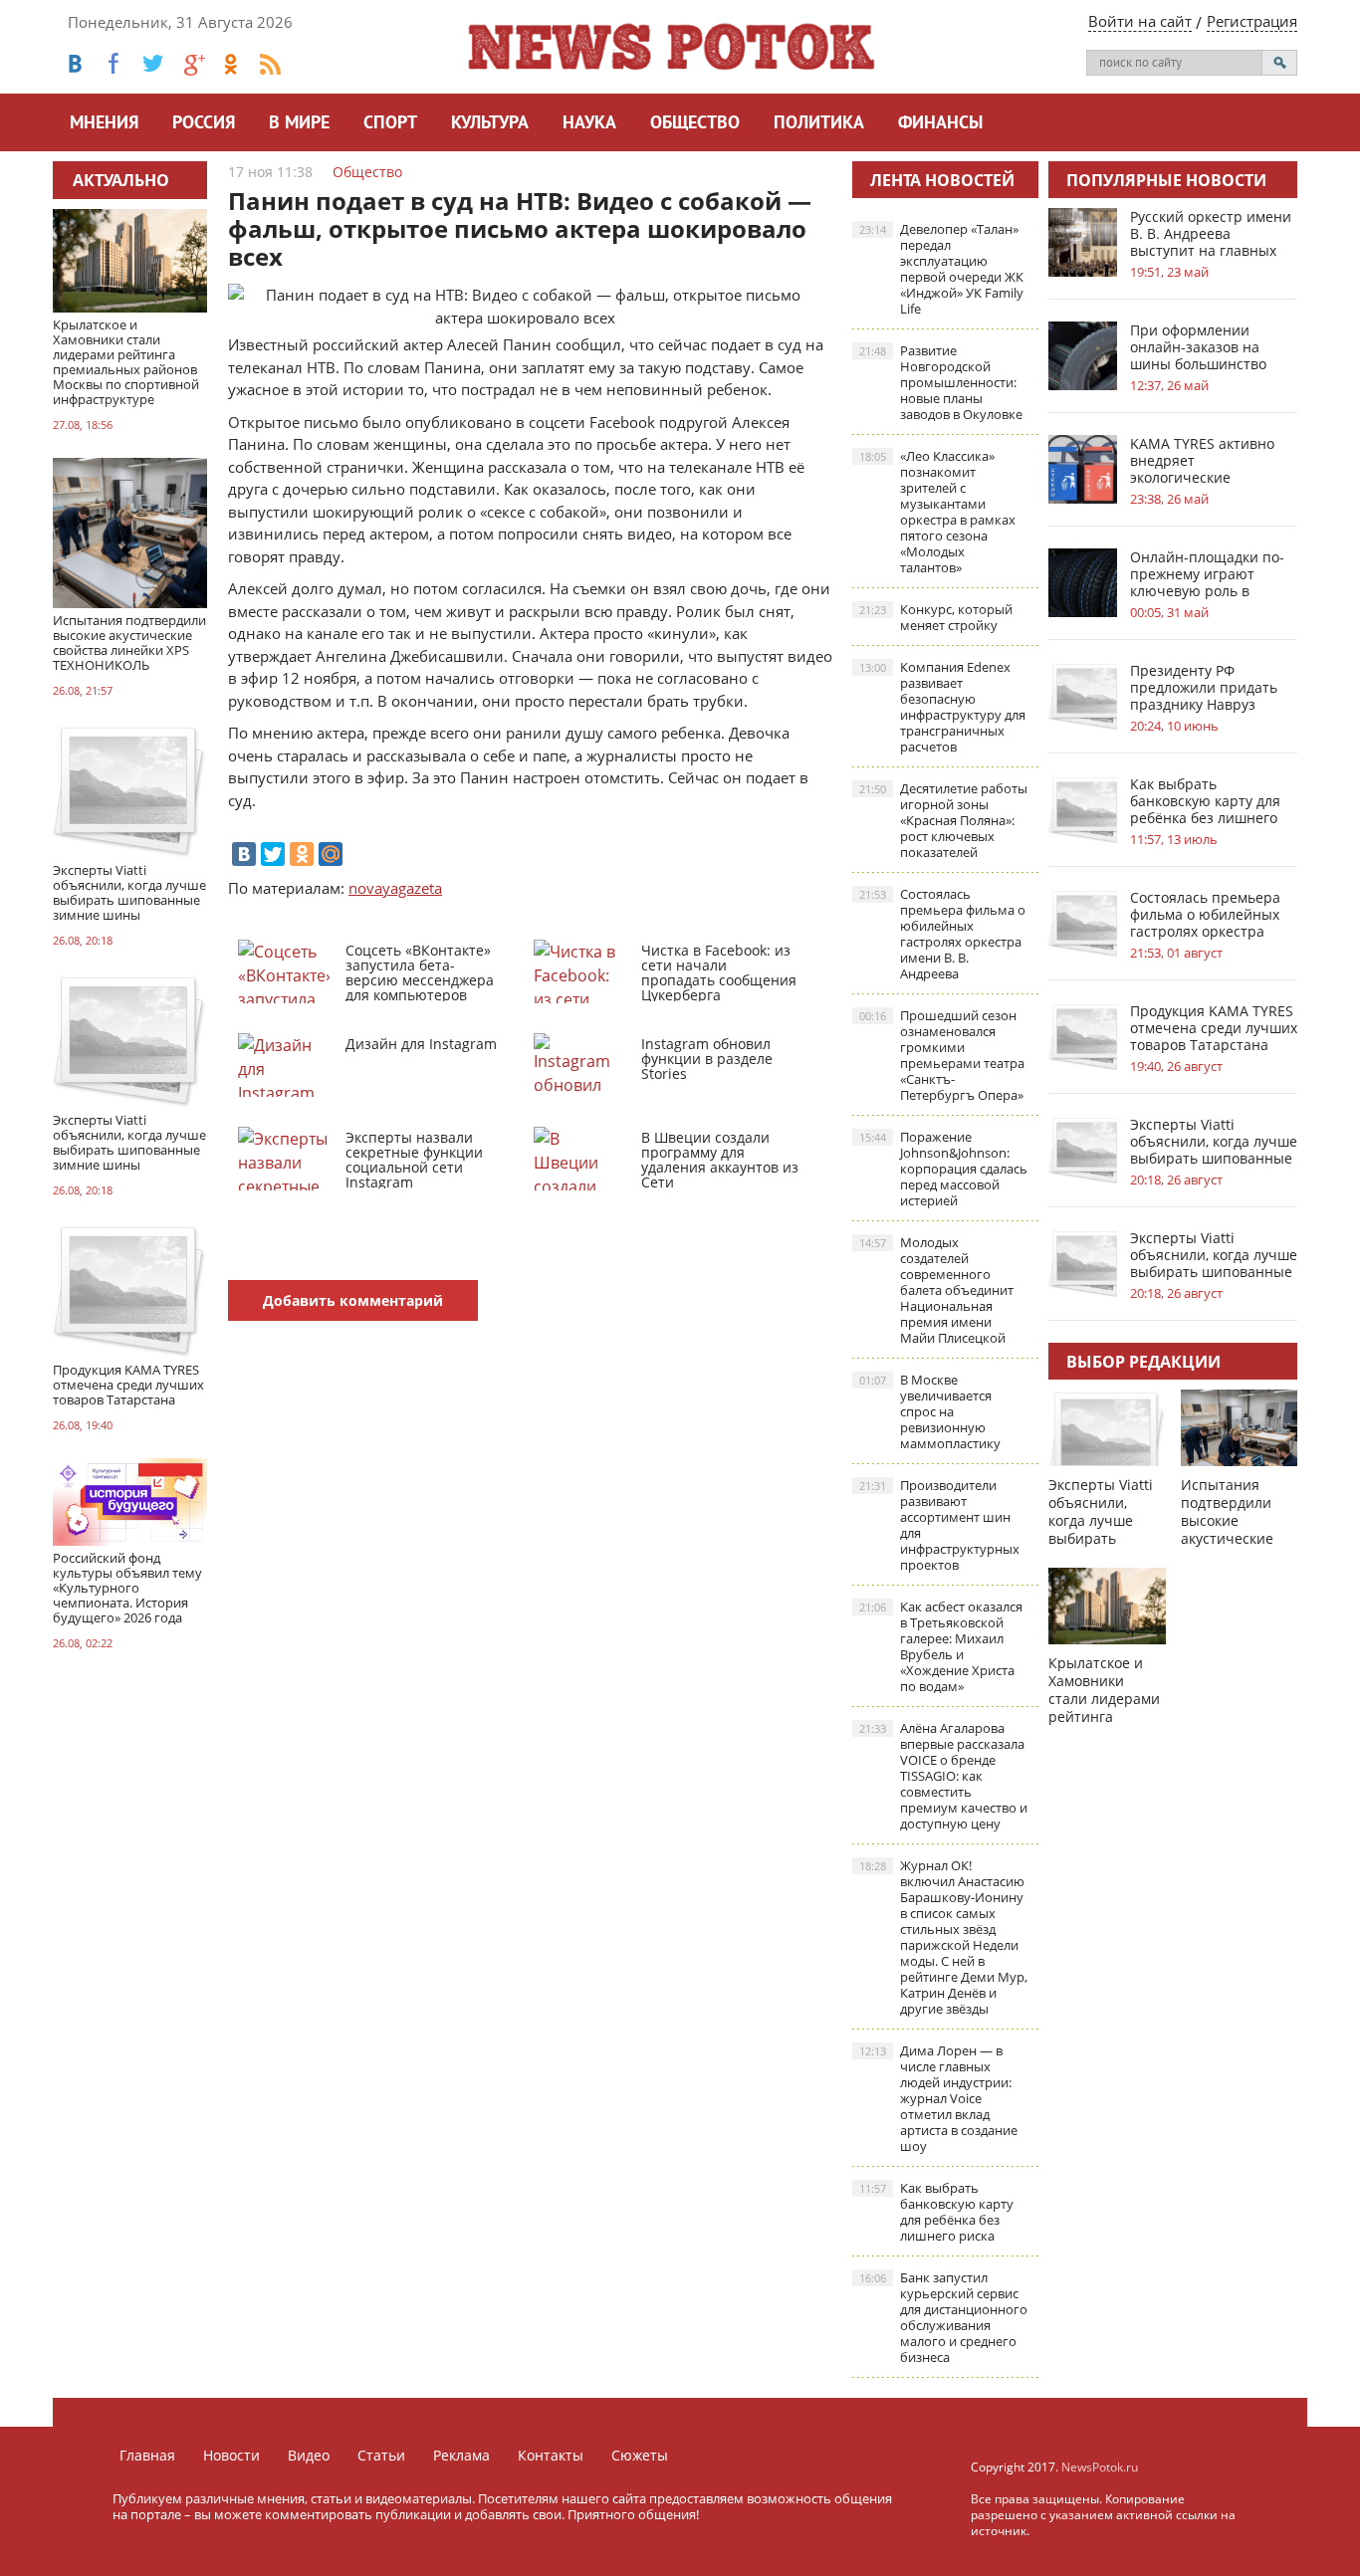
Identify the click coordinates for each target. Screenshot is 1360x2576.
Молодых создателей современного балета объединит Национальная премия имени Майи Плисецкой (936, 1290)
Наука (589, 124)
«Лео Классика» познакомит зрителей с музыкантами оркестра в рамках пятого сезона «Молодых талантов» (937, 512)
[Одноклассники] (302, 854)
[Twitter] (273, 854)
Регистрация (1252, 21)
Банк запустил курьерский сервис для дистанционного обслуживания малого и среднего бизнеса (943, 2317)
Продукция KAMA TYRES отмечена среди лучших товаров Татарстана (1214, 1028)
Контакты (551, 2455)
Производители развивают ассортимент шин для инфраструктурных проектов (939, 1525)
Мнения (104, 124)
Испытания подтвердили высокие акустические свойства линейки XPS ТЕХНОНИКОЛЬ (1233, 1538)
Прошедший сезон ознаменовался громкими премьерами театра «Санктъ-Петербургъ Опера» (942, 1055)
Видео (309, 2455)
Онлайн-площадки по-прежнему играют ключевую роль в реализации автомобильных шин (1207, 574)
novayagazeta (395, 888)
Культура (490, 124)
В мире (299, 124)
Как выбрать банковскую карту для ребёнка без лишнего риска (936, 2212)
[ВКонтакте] (244, 854)
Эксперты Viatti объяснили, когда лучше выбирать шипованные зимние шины (1214, 1141)
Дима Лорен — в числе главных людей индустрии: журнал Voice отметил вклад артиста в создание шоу (938, 2098)
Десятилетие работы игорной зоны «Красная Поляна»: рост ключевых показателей (943, 820)
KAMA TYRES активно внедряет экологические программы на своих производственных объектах (1202, 460)
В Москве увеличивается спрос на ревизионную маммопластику (930, 1411)
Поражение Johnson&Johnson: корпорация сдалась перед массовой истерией (943, 1169)
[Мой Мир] (331, 854)
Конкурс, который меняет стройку (936, 617)
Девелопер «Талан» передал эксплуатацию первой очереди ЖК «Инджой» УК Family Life (941, 269)
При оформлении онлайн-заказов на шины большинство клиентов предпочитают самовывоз (1198, 347)
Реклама (461, 2455)
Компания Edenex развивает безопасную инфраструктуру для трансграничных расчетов (942, 707)
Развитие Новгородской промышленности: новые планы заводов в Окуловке (941, 382)
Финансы (940, 124)
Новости (231, 2455)
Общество (695, 124)
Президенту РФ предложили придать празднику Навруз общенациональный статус (1204, 687)
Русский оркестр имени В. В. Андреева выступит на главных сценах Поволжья (1211, 233)
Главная (147, 2455)
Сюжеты (640, 2455)
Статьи (381, 2455)
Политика (819, 124)
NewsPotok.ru (1100, 2467)
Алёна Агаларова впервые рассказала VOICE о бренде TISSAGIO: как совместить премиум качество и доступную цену (943, 1776)
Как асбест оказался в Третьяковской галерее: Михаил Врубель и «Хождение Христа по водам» (941, 1646)
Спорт (390, 124)
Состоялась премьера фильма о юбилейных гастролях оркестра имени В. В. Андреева (942, 934)
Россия (204, 124)
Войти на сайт (1140, 21)
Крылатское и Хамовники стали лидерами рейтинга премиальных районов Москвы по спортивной (1107, 1717)
